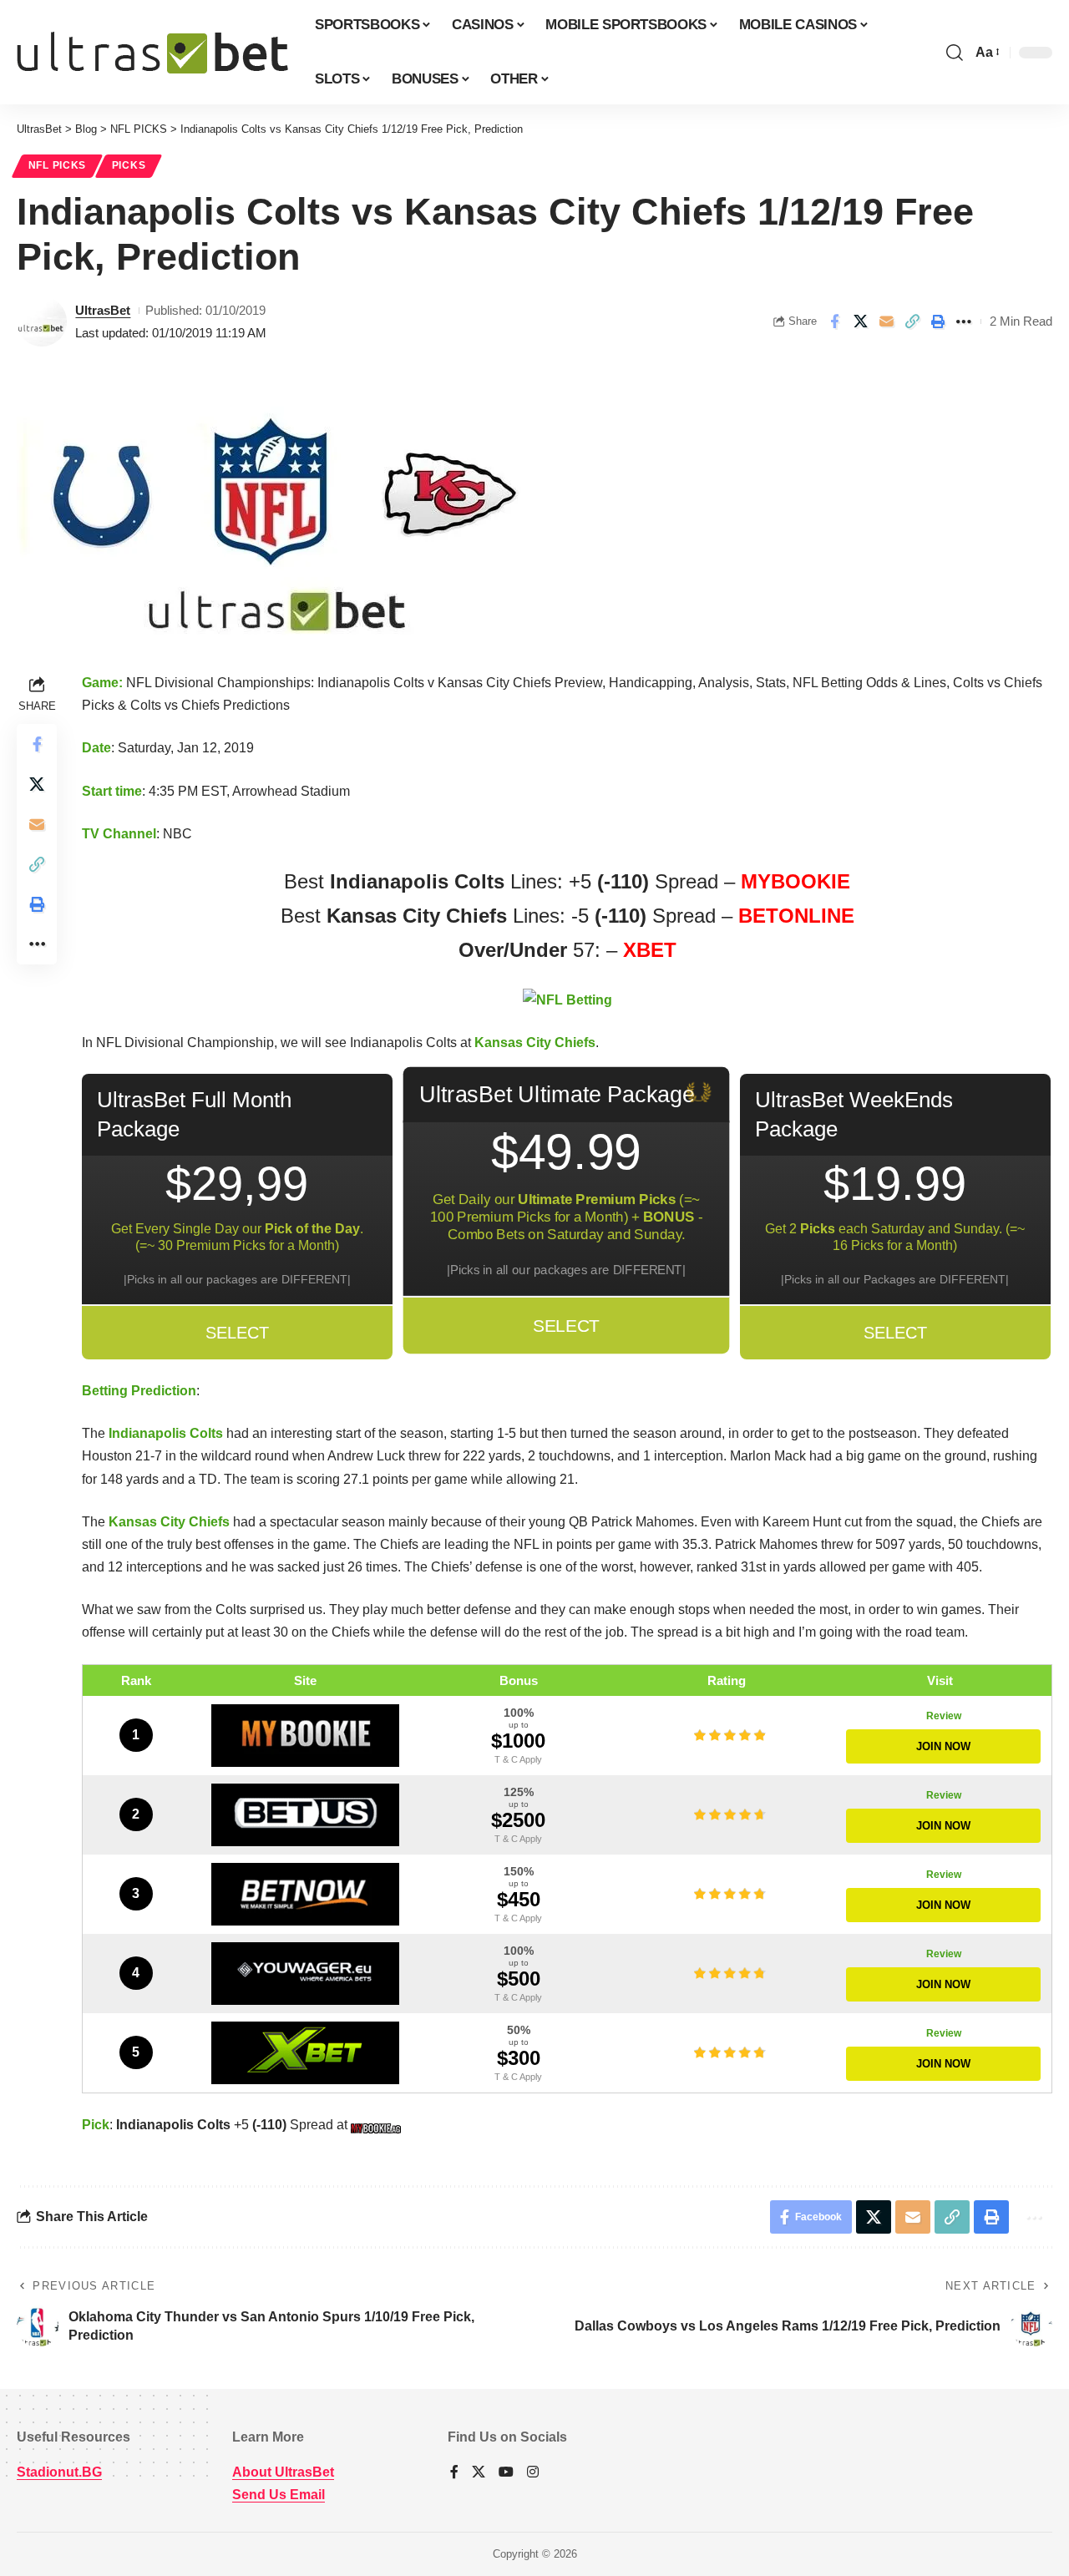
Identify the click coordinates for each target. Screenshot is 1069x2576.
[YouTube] (506, 2473)
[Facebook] (454, 2473)
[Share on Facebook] (834, 321)
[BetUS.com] (306, 1815)
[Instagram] (533, 2473)
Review (944, 1716)
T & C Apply (518, 1759)
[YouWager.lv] (306, 1974)
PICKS (129, 165)
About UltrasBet (283, 2472)
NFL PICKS (57, 165)
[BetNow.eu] (306, 1894)
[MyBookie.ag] (306, 1736)
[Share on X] (860, 321)
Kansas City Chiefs (535, 1043)
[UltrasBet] (152, 53)
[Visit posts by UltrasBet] (42, 321)
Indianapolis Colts (166, 1433)
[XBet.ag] (306, 2053)
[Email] (886, 321)
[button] (955, 53)
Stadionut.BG (59, 2472)
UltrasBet (103, 310)
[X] (479, 2473)
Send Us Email (279, 2495)
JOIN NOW (943, 1746)
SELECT (237, 1333)
